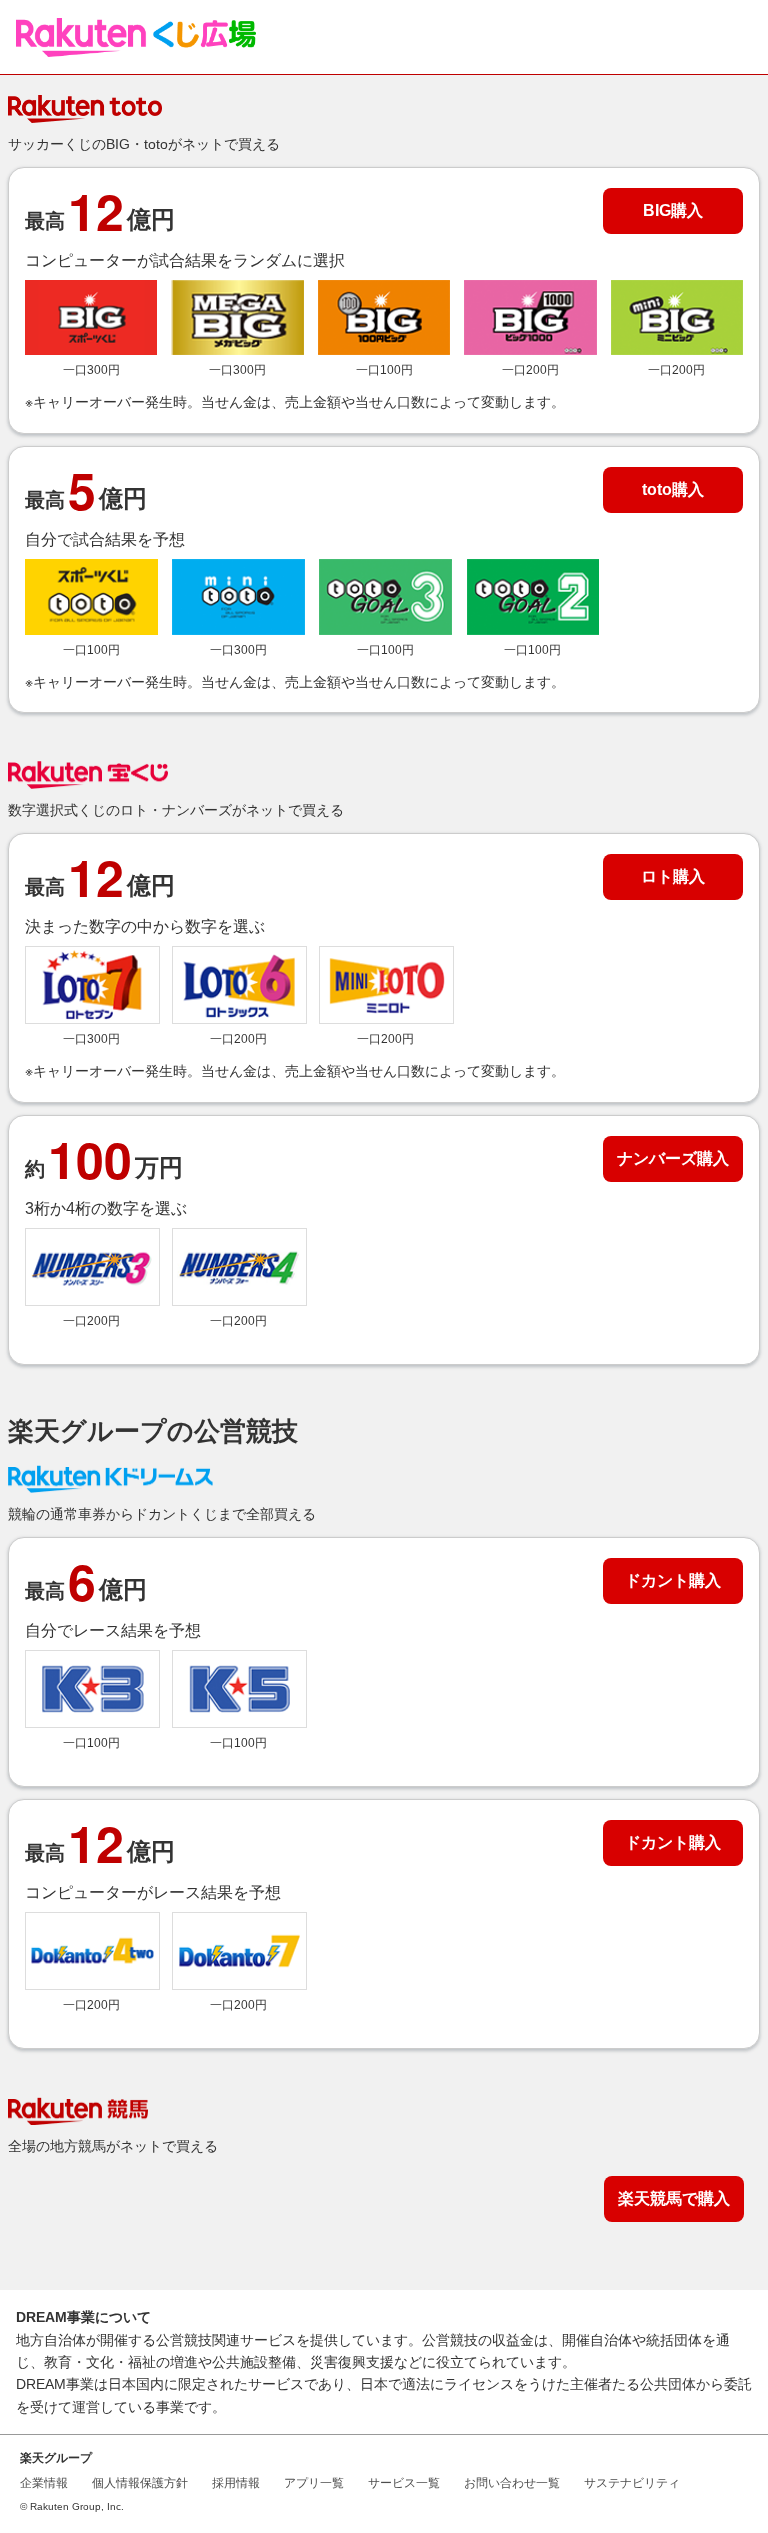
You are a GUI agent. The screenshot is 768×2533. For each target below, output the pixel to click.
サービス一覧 (404, 2483)
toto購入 (673, 489)
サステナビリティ (632, 2483)
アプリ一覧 (314, 2483)
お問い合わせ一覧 (512, 2483)
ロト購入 (673, 876)
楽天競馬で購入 (674, 2198)
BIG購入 (673, 210)
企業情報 (44, 2483)
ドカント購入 (673, 1580)
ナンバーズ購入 (673, 1158)
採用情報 (236, 2483)
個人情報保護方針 (140, 2483)
